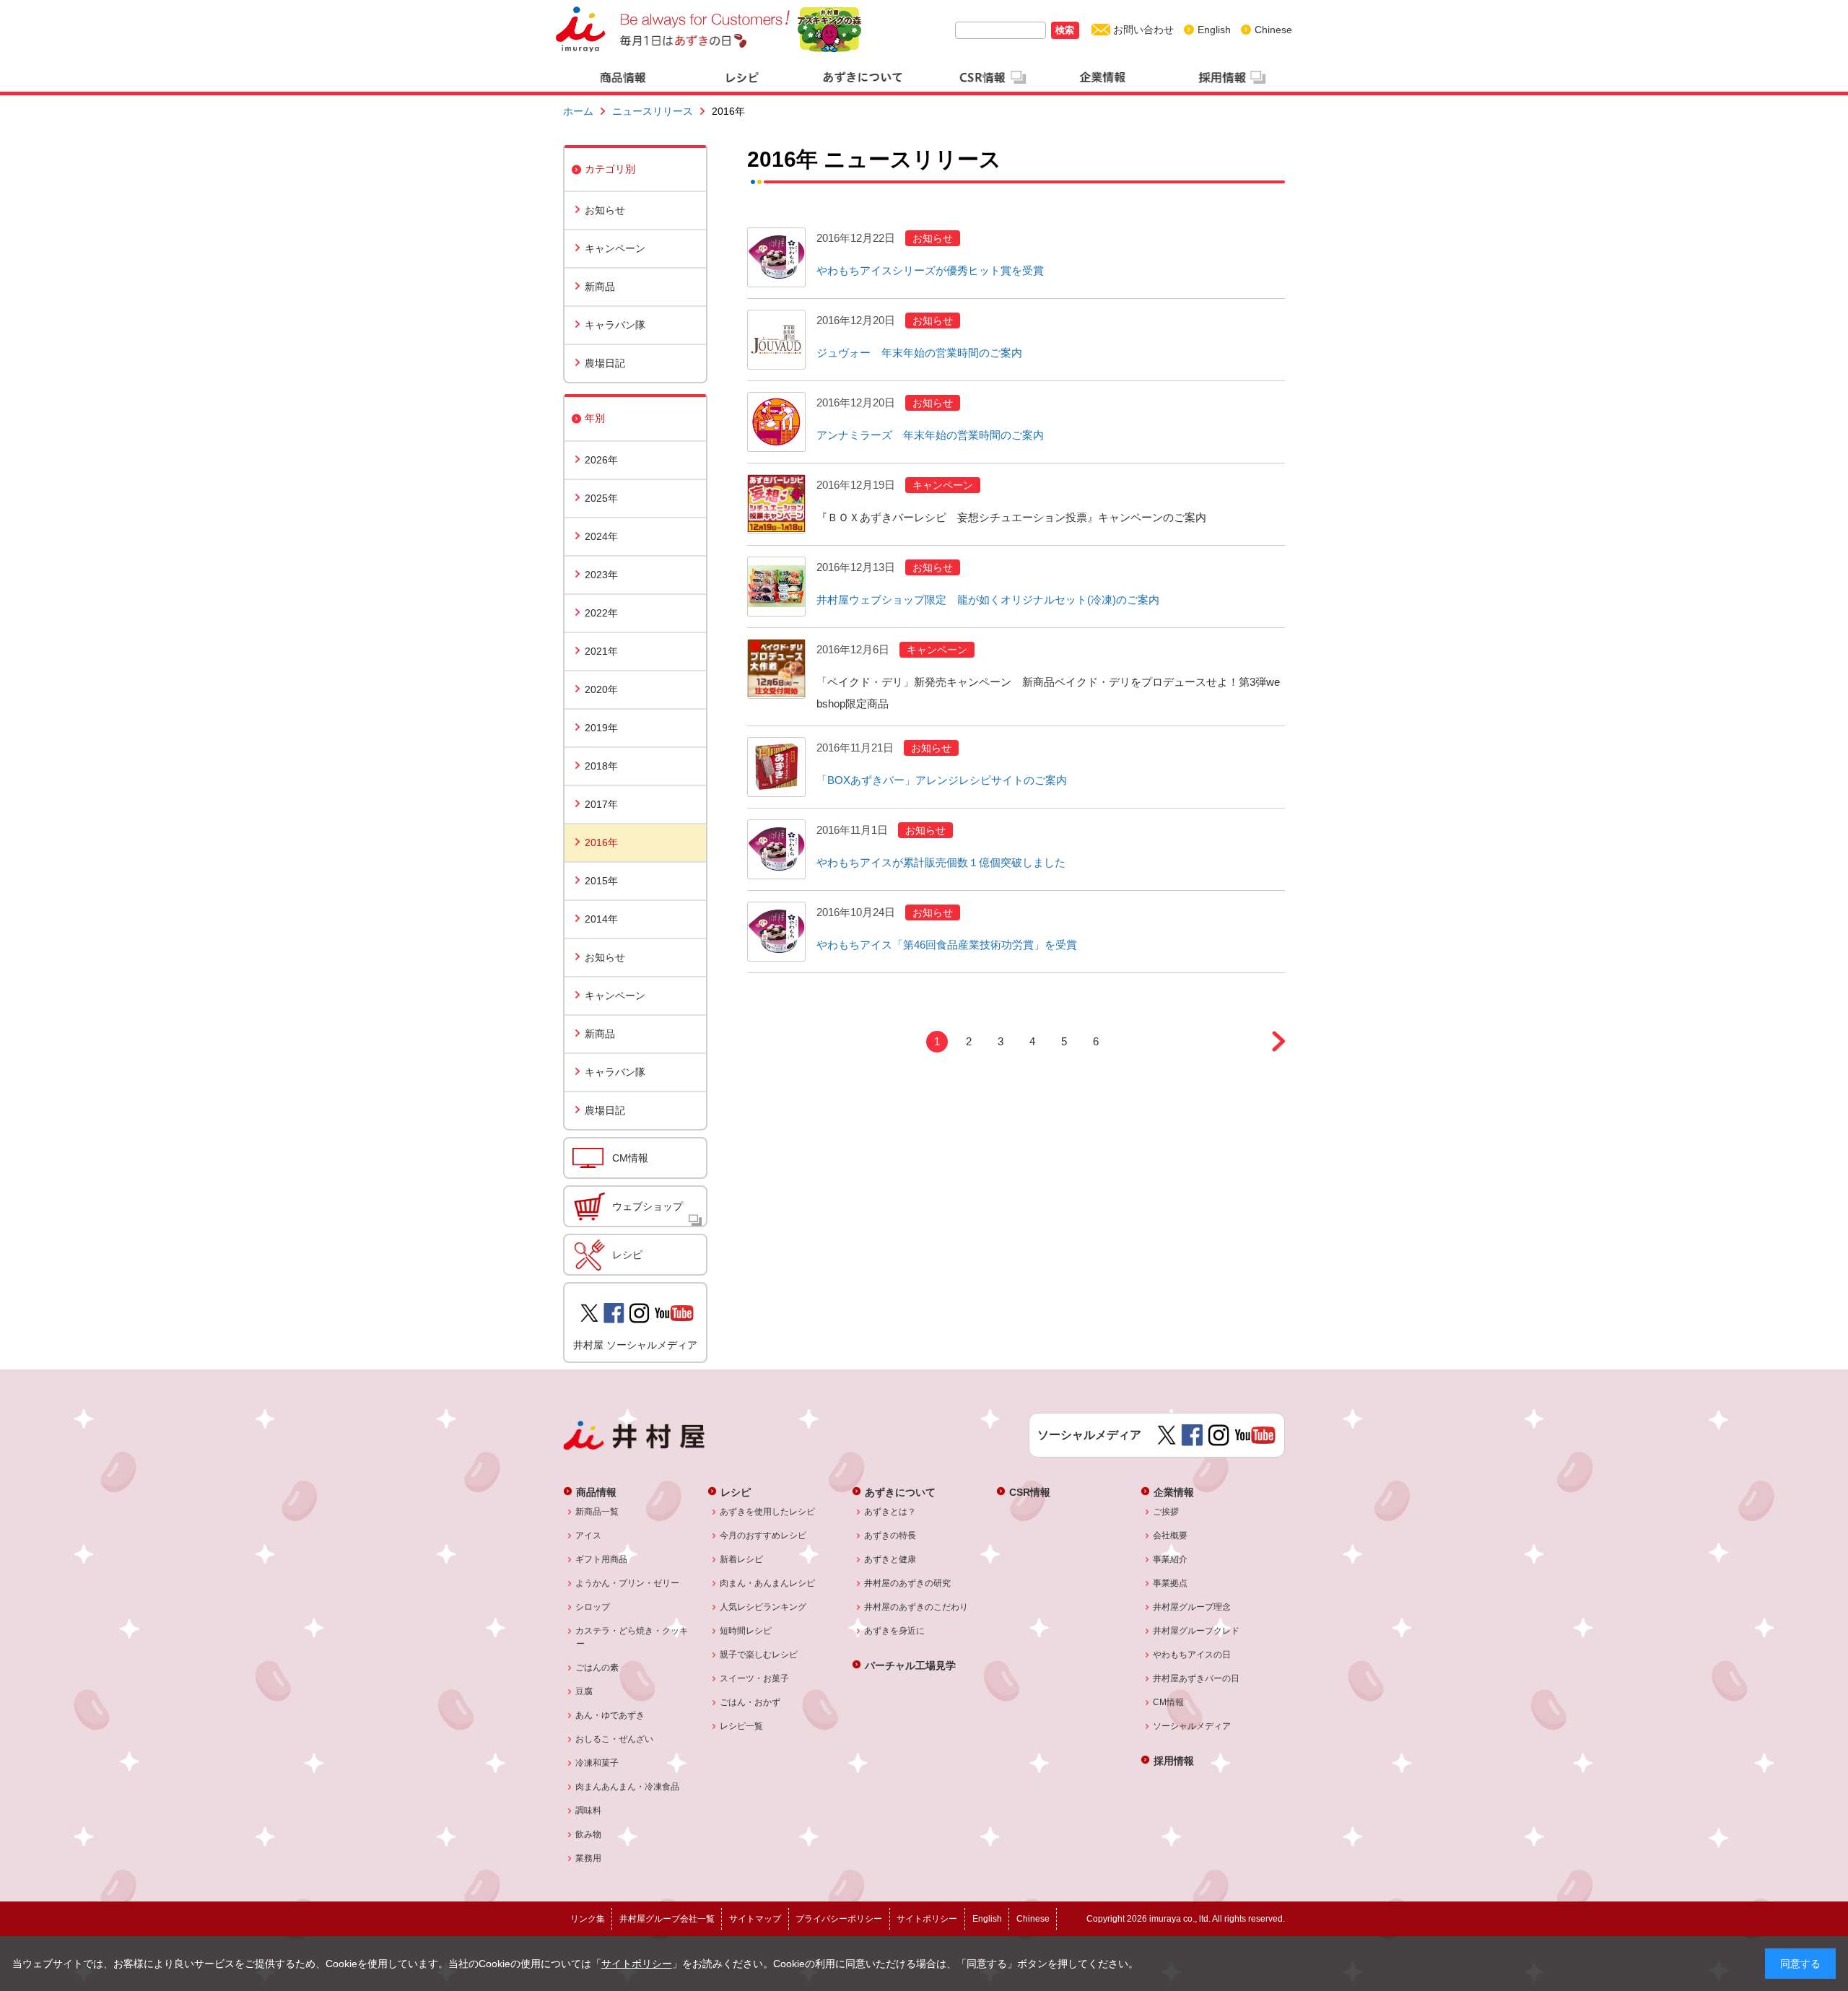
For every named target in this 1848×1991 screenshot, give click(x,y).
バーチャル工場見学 (910, 1665)
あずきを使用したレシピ (768, 1512)
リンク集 (588, 1919)
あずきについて (900, 1492)
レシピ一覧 (742, 1726)
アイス (589, 1535)
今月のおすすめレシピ (763, 1535)
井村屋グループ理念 (1192, 1607)
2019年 (601, 728)
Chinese (1273, 30)
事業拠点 (1171, 1583)
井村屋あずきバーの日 (1197, 1678)
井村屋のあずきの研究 (908, 1583)
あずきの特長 (890, 1535)
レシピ (627, 1255)
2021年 (601, 651)
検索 (1065, 30)
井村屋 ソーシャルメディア (635, 1345)
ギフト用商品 (602, 1559)
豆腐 (584, 1691)
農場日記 (605, 363)
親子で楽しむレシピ (759, 1655)
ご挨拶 (1166, 1512)
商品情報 (596, 1492)
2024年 (601, 536)
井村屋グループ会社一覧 (667, 1919)
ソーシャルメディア (1192, 1726)
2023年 (601, 575)
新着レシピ (742, 1559)
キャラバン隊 (615, 325)
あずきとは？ (890, 1512)
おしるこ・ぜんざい (615, 1739)
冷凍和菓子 (597, 1763)
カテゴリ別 (610, 169)
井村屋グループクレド (1197, 1631)
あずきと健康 (890, 1559)
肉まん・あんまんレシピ (768, 1583)
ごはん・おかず (750, 1702)
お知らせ (605, 210)
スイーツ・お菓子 (755, 1678)
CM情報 (630, 1158)
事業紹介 (1171, 1559)
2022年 (601, 613)
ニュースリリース (653, 111)
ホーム (578, 111)
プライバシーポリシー (839, 1919)
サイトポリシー (637, 1964)
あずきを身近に (895, 1631)
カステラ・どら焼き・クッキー (632, 1637)
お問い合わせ (1143, 30)
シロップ (593, 1607)
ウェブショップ (648, 1206)
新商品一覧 (597, 1512)
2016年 (601, 842)
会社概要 (1171, 1535)
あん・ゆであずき (610, 1715)
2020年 (601, 689)
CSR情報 (1030, 1492)
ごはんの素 (597, 1668)
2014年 (601, 919)
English (1214, 30)
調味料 (589, 1811)
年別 (595, 418)
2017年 (601, 804)
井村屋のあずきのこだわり (916, 1607)
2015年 (601, 881)
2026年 (601, 460)
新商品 (600, 287)
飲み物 (589, 1834)
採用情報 (1174, 1760)
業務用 (589, 1858)
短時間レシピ (746, 1631)
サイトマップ (755, 1919)
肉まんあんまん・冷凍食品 (628, 1787)
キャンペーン (615, 248)
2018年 (601, 766)
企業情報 (1174, 1492)
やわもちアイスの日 (1192, 1655)
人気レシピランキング (763, 1607)
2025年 (601, 498)
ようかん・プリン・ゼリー (628, 1583)
